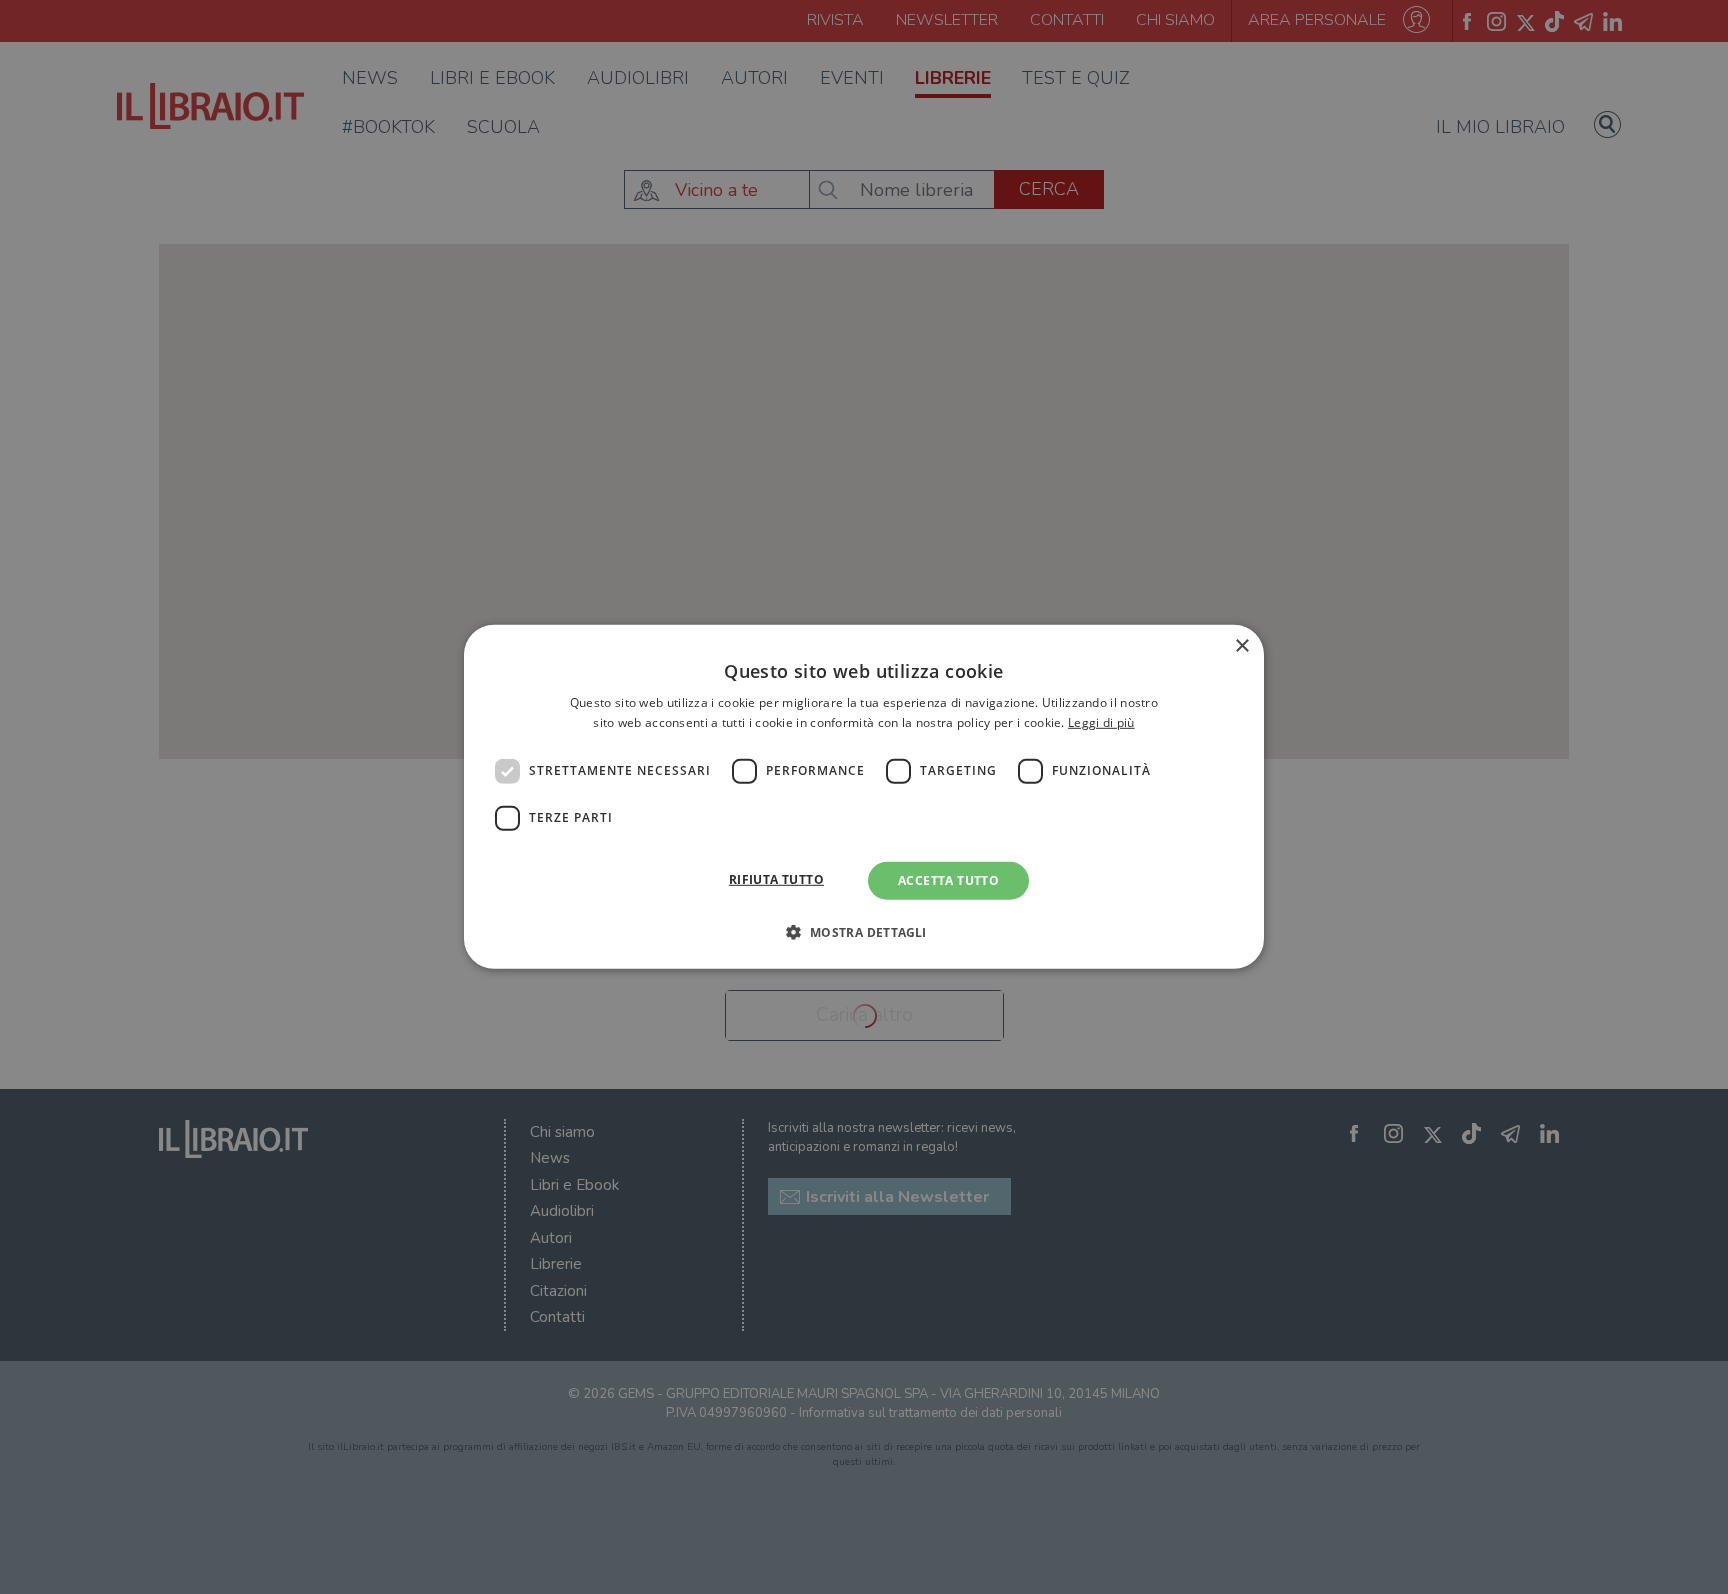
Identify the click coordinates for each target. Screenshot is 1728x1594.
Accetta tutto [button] (948, 880)
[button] (863, 932)
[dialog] (864, 797)
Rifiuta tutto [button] (776, 879)
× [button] (1241, 646)
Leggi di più (1101, 722)
